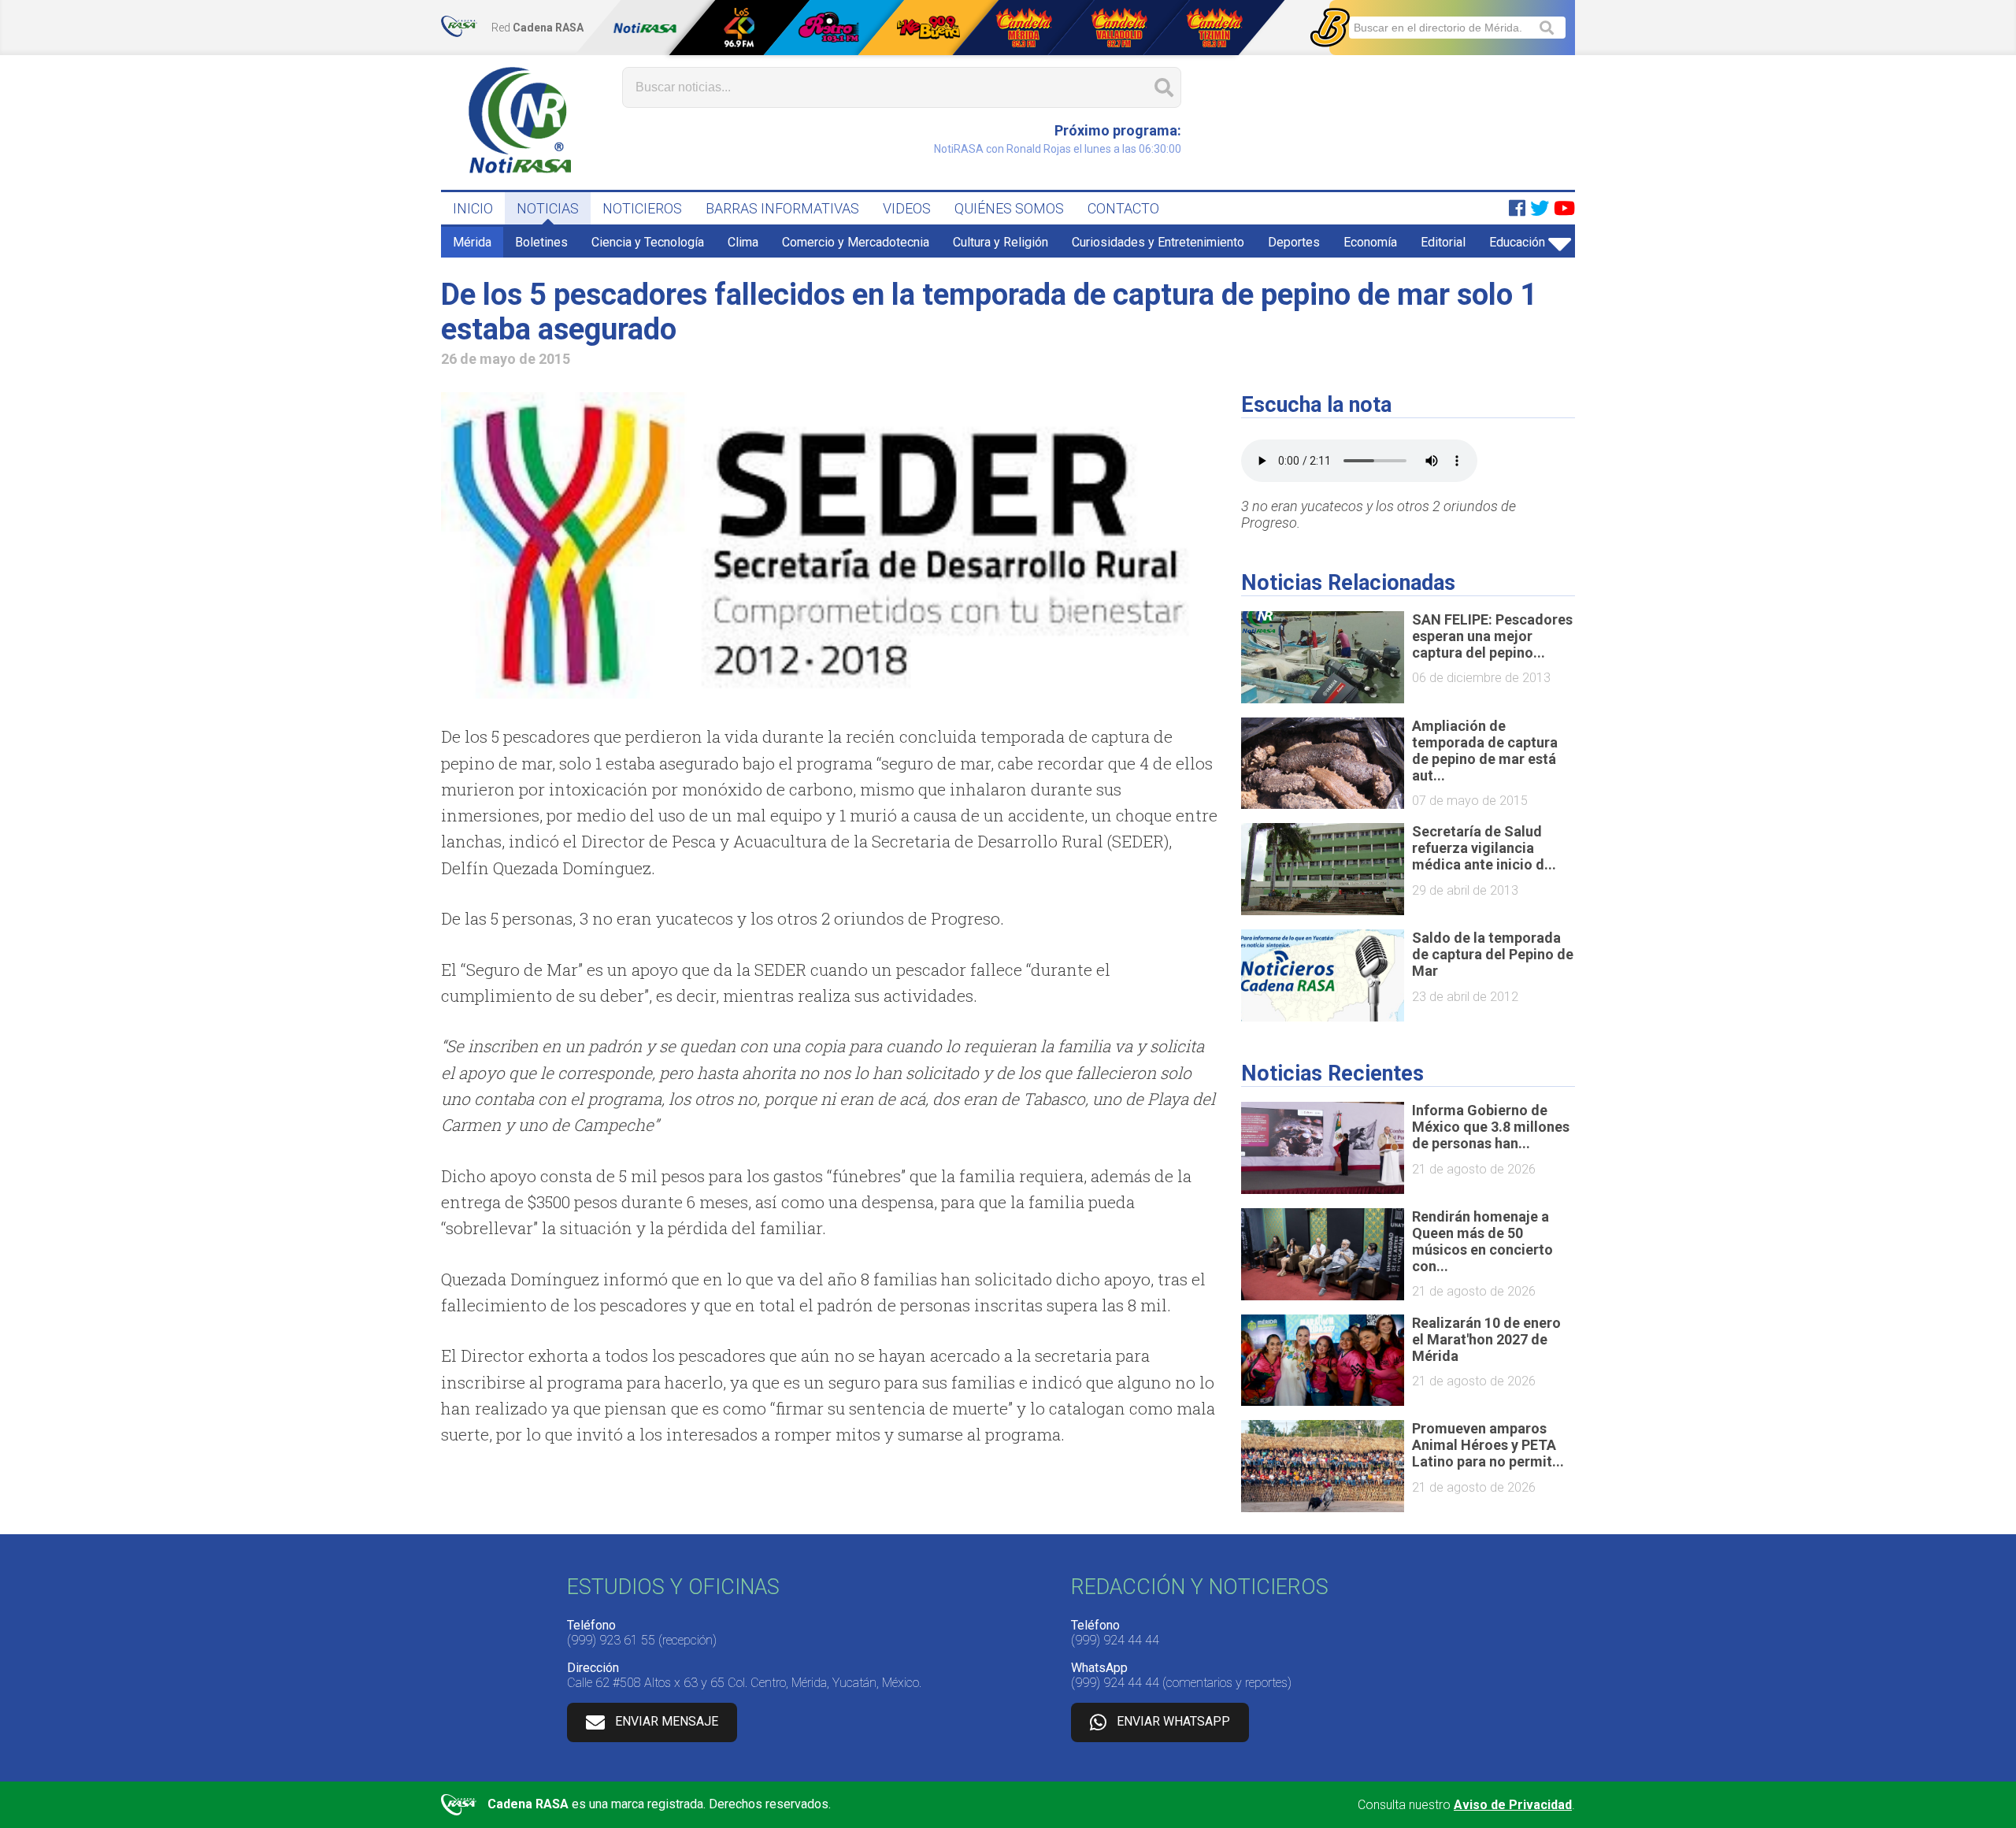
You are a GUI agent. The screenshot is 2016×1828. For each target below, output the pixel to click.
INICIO (473, 208)
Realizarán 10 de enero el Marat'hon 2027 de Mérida (1486, 1339)
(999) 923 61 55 (611, 1640)
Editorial (1443, 242)
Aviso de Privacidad (1513, 1805)
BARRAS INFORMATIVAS (782, 208)
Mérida (472, 242)
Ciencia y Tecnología (648, 242)
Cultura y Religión (1001, 242)
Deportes (1294, 242)
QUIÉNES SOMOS (1009, 208)
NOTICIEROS (642, 208)
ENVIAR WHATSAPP (1173, 1721)
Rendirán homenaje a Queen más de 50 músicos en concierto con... (1482, 1241)
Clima (743, 242)
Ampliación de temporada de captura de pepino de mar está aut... (1485, 751)
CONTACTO (1123, 208)
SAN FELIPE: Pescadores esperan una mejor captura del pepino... (1492, 636)
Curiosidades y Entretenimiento (1158, 242)
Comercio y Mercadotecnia (856, 242)
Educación (1517, 242)
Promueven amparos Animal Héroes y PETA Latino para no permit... (1488, 1445)
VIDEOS (907, 208)
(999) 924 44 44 (1115, 1640)
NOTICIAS (548, 208)
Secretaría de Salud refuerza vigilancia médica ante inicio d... (1484, 848)
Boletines (541, 242)
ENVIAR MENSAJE (667, 1721)
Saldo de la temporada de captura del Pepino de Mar (1493, 954)
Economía (1370, 242)
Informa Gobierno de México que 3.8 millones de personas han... (1491, 1127)
